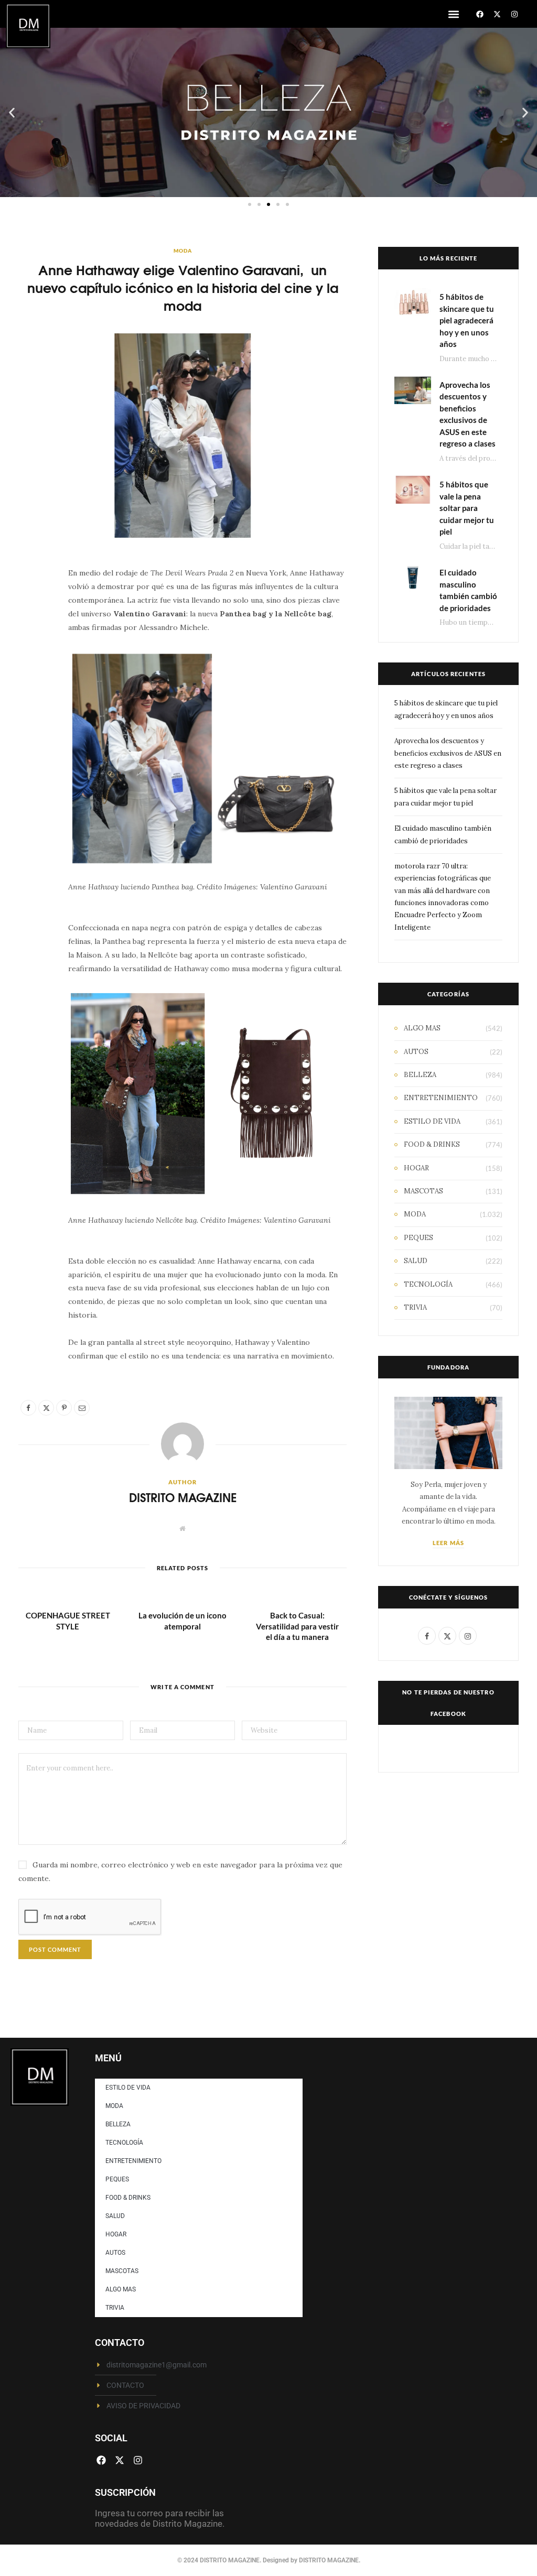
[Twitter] (32, 636)
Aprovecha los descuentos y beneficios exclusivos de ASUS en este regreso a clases (448, 753)
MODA (183, 251)
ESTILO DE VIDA (432, 1121)
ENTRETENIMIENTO (441, 1098)
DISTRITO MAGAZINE (183, 1497)
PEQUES (418, 1238)
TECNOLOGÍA (428, 1284)
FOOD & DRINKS (432, 1144)
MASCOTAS (423, 1191)
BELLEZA (420, 1075)
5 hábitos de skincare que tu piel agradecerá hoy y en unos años (467, 320)
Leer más (448, 1543)
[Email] (32, 689)
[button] (453, 14)
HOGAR (416, 1168)
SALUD (416, 1261)
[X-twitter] (497, 14)
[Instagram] (514, 14)
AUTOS (416, 1052)
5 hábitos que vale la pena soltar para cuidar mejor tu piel (467, 508)
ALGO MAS (422, 1028)
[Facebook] (480, 14)
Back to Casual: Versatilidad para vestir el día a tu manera (297, 1626)
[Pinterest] (32, 662)
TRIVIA (415, 1307)
